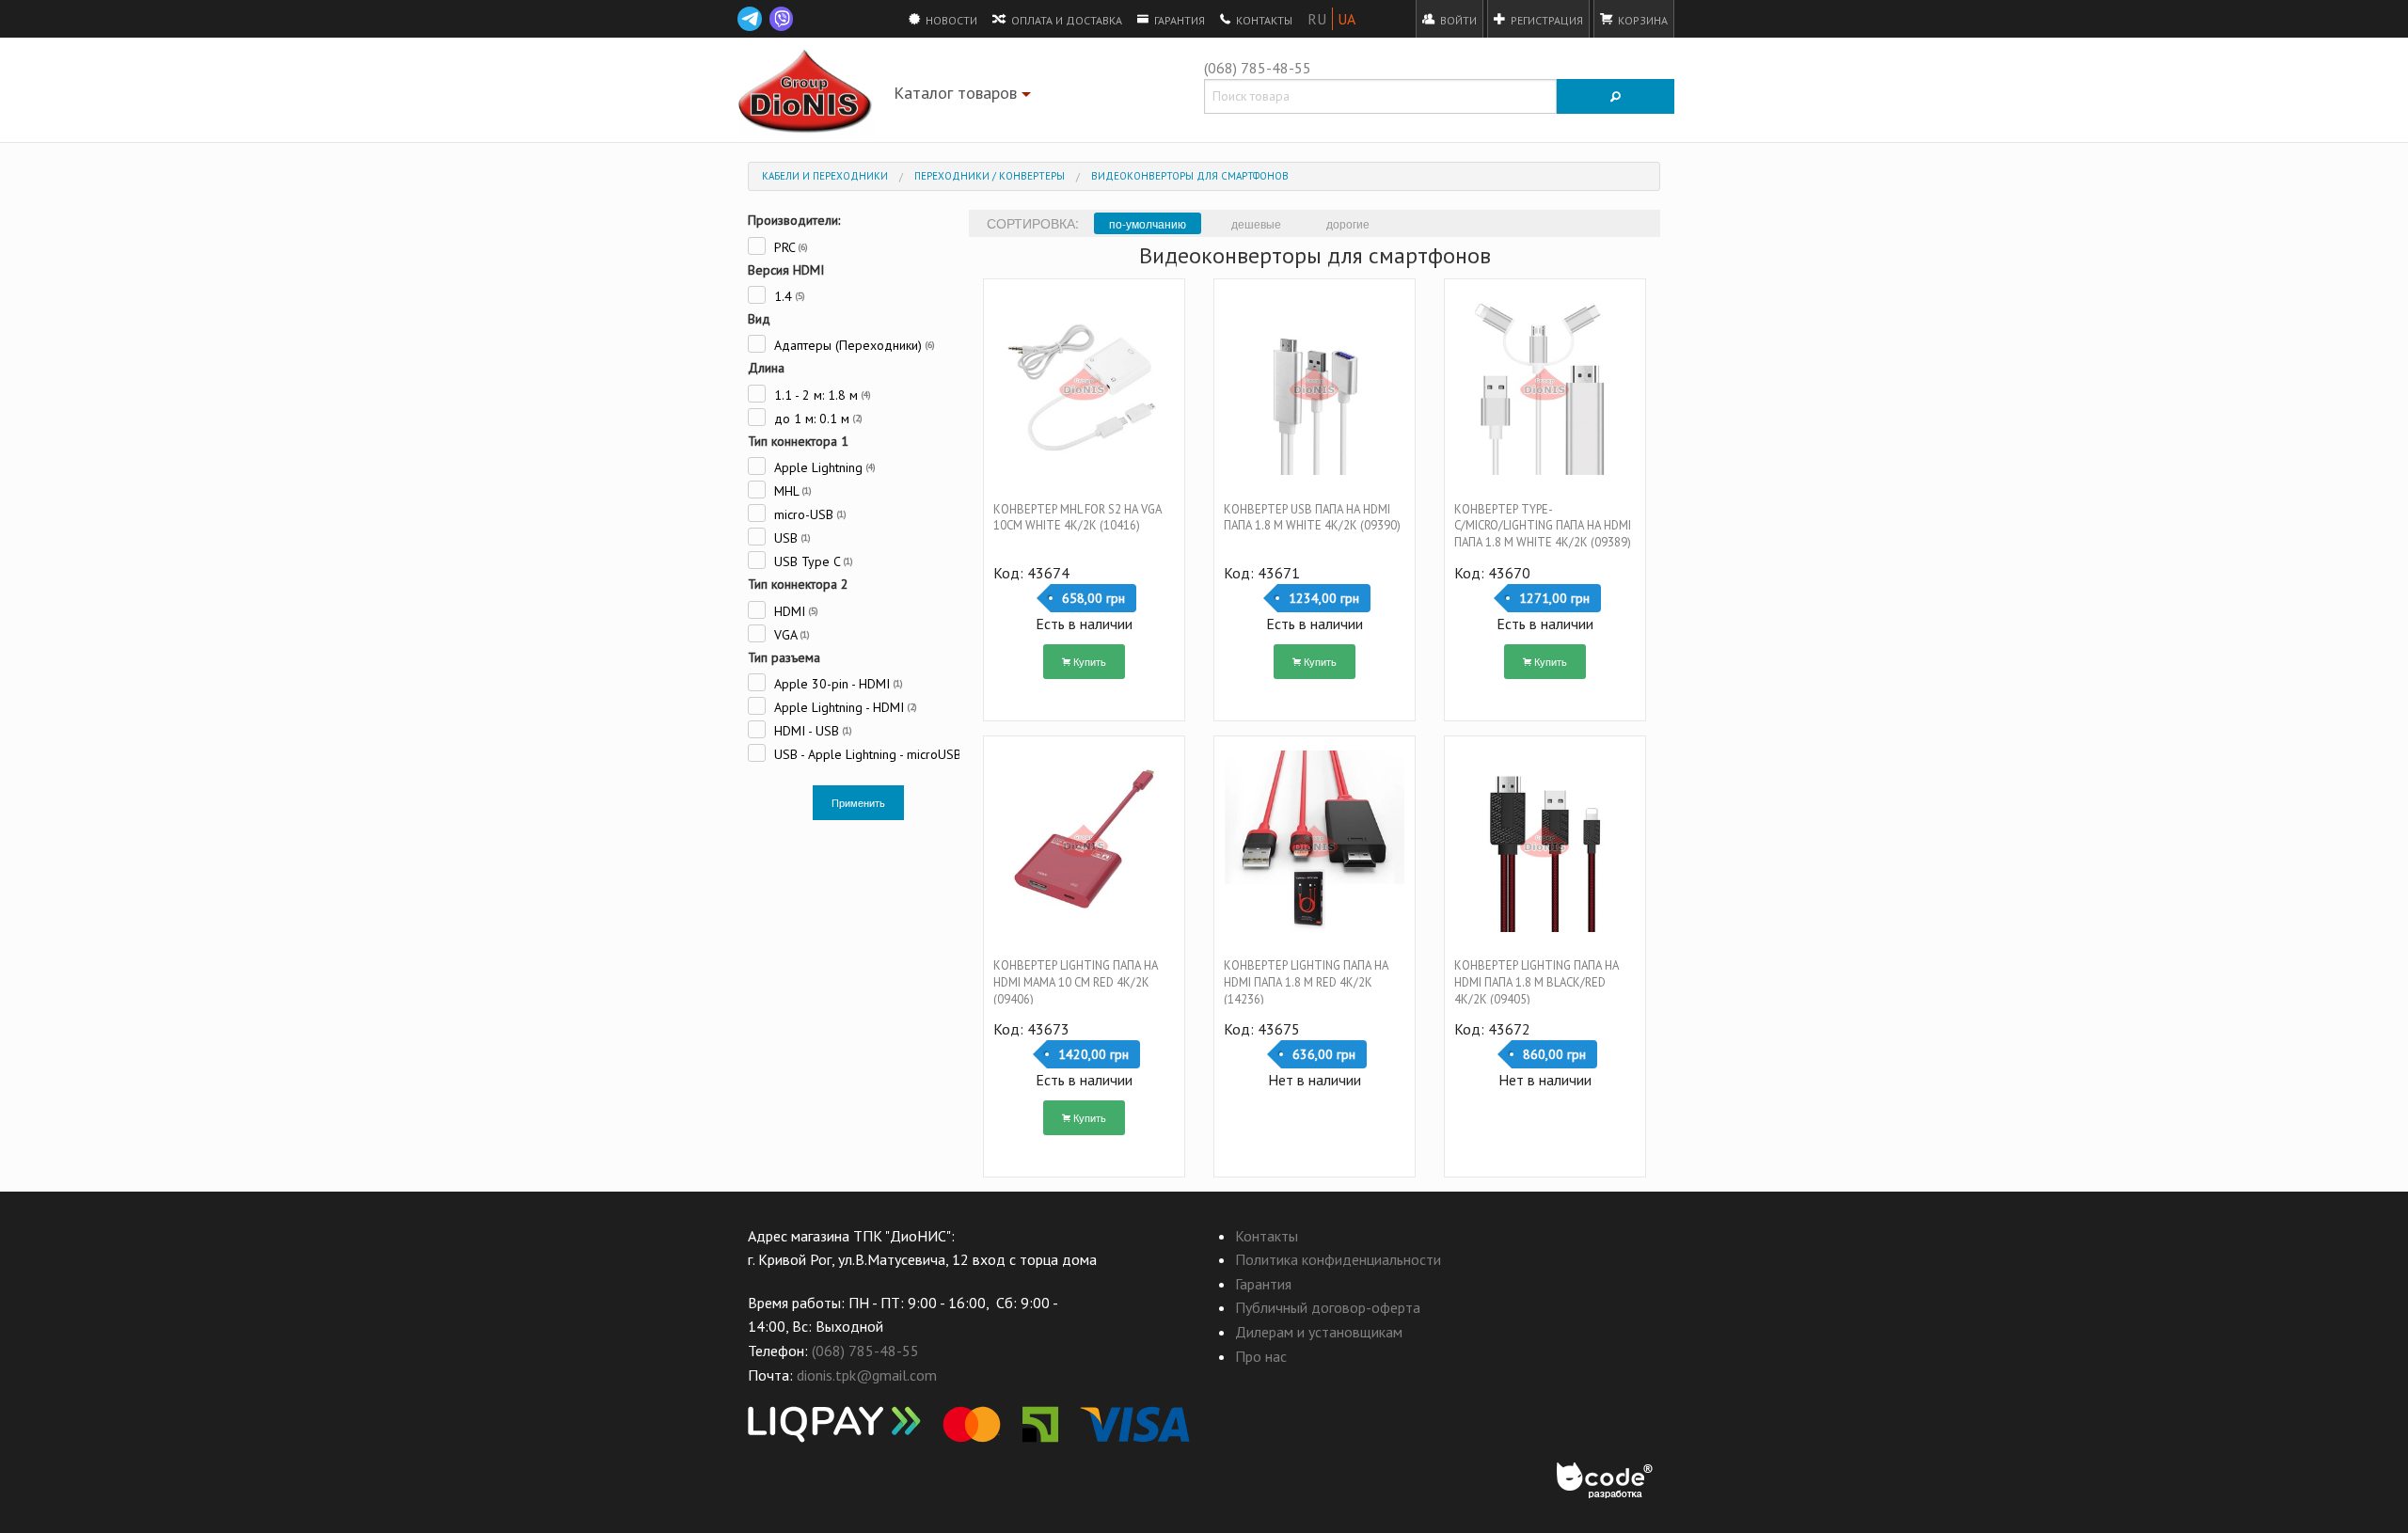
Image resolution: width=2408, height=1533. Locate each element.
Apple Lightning (823, 467)
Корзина (1641, 20)
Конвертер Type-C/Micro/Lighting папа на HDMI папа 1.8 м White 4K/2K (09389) (1543, 526)
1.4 (788, 296)
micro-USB (808, 514)
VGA (790, 634)
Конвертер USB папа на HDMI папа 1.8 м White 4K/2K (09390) (1312, 518)
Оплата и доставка (1065, 20)
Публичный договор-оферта (1328, 1307)
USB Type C (812, 561)
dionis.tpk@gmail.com (867, 1375)
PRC (789, 247)
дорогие (1348, 223)
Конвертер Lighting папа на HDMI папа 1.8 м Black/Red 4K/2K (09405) (1537, 982)
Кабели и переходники (825, 176)
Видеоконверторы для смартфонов (1190, 176)
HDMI (794, 611)
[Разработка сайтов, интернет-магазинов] (1606, 1481)
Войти (1457, 20)
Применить (858, 802)
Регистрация (1545, 20)
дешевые (1256, 223)
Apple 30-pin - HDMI (837, 683)
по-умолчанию (1148, 223)
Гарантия (1178, 20)
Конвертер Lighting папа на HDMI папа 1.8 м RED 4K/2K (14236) (1306, 982)
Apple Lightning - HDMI (844, 707)
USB (791, 537)
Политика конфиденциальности (1338, 1259)
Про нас (1261, 1356)
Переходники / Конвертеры (990, 176)
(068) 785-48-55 (1258, 68)
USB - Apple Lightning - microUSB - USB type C (865, 754)
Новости (950, 20)
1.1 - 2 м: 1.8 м (821, 395)
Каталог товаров (965, 96)
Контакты (1263, 20)
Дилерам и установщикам (1319, 1332)
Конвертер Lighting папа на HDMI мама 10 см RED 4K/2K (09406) (1076, 982)
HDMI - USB (811, 730)
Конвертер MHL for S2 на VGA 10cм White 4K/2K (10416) (1077, 518)
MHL (791, 490)
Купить (1088, 661)
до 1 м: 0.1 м (816, 418)
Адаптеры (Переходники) (853, 345)
